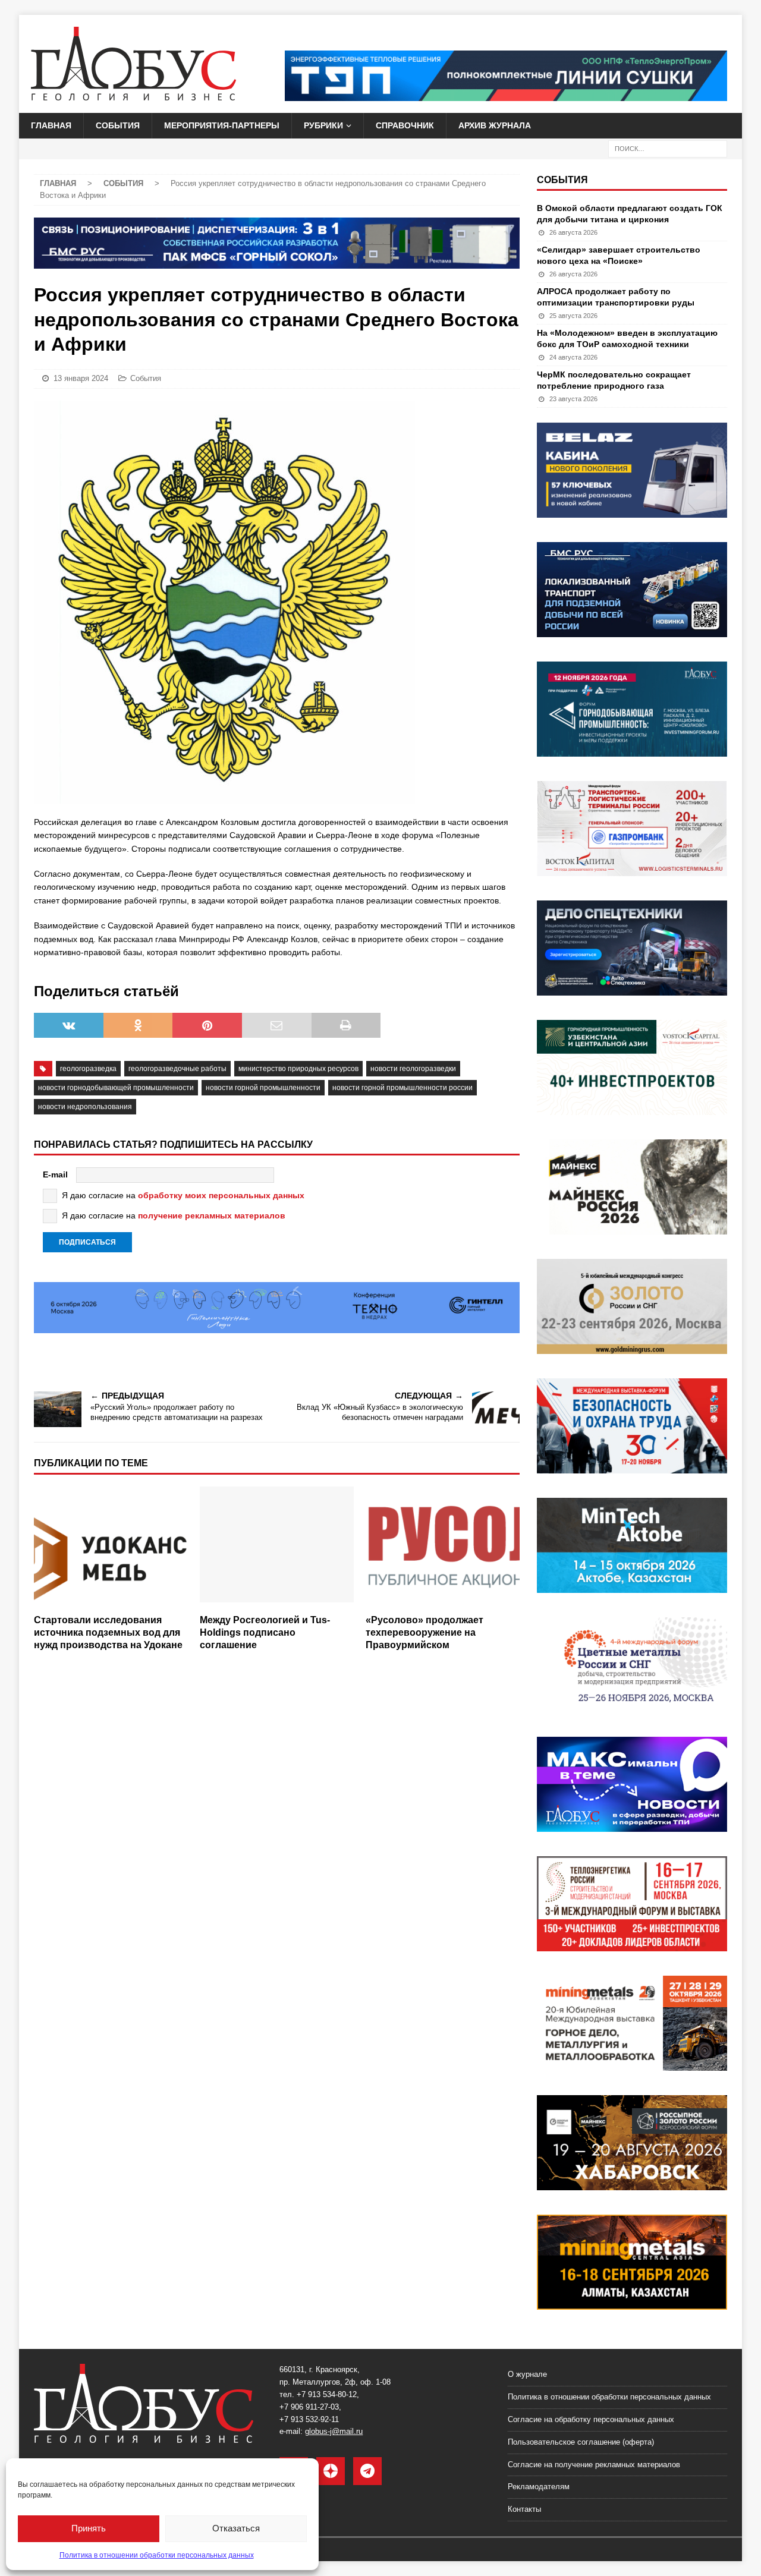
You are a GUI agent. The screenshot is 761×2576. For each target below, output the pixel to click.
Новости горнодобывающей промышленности (116, 1088)
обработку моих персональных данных (221, 1195)
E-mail (55, 1174)
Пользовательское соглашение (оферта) (581, 2442)
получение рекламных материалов (212, 1215)
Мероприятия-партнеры (222, 125)
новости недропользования (85, 1107)
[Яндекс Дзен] (331, 2471)
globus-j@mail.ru (334, 2431)
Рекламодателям (539, 2487)
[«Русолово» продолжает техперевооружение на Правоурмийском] (443, 1547)
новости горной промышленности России (402, 1088)
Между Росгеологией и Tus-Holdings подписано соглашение (265, 1632)
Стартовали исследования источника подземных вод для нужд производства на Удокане (108, 1632)
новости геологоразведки (413, 1069)
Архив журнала (495, 125)
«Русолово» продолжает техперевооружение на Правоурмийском (424, 1632)
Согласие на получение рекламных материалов (594, 2465)
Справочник (405, 125)
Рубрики (323, 125)
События (118, 125)
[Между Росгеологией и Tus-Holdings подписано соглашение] (277, 1547)
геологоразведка (88, 1069)
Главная (51, 125)
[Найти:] (668, 148)
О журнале (527, 2374)
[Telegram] (367, 2471)
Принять (89, 2528)
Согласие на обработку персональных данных (591, 2419)
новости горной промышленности (263, 1088)
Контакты (524, 2509)
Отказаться (236, 2528)
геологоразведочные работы (177, 1069)
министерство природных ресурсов (298, 1069)
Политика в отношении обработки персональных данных (157, 2555)
